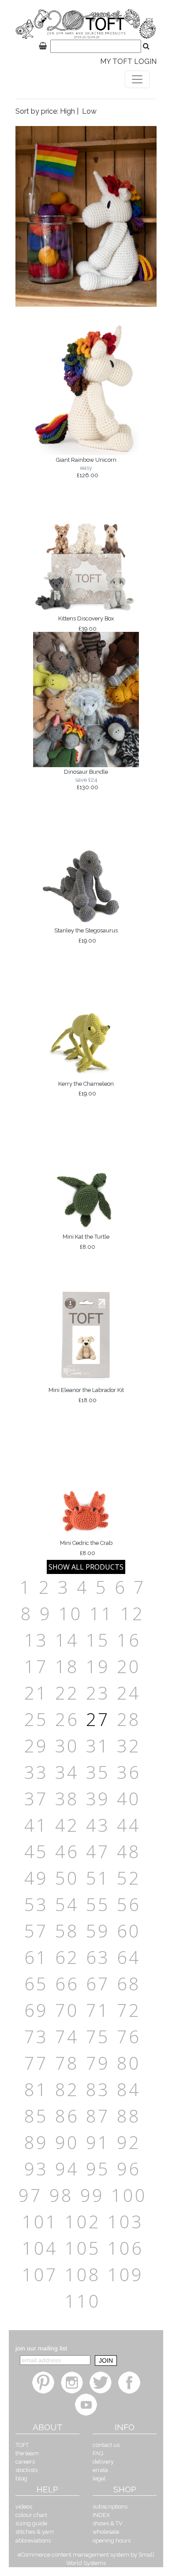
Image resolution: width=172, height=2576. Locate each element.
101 (40, 2222)
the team (27, 2453)
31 (98, 1746)
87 (98, 2116)
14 (67, 1640)
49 (36, 1878)
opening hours (112, 2541)
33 (36, 1772)
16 (129, 1640)
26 (67, 1719)
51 (98, 1878)
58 (67, 1931)
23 (98, 1693)
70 (67, 2010)
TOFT (22, 2445)
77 (36, 2063)
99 (92, 2195)
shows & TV (108, 2523)
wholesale (106, 2532)
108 (83, 2274)
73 (36, 2036)
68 (129, 1984)
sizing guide (31, 2523)
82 (67, 2089)
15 (98, 1640)
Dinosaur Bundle (86, 779)
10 (71, 1613)
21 (36, 1693)
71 (98, 2010)
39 (98, 1798)
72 (129, 2010)
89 (36, 2142)
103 (125, 2222)
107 (40, 2274)
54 (67, 1904)
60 (129, 1931)
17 (36, 1666)
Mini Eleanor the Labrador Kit (86, 1395)
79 (98, 2063)
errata (100, 2470)
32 (129, 1746)
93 (36, 2169)
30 (67, 1746)
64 (129, 1957)
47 (98, 1851)
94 (67, 2169)
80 (129, 2063)
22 (67, 1693)
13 (36, 1640)
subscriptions (110, 2507)
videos (24, 2507)
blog (21, 2478)
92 (129, 2142)
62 (67, 1957)
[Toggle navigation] (137, 79)
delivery (103, 2462)
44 (129, 1825)
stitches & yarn (35, 2532)
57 (36, 1931)
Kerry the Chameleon (86, 1089)
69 (36, 2010)
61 (36, 1957)
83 (98, 2089)
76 (129, 2036)
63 (98, 1957)
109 (125, 2274)
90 (67, 2142)
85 (36, 2116)
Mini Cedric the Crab (86, 1548)
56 (129, 1904)
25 (36, 1719)
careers (25, 2462)
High (67, 111)
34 (67, 1772)
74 (67, 2036)
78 (67, 2063)
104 (40, 2248)
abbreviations (33, 2541)
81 (36, 2089)
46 (67, 1851)
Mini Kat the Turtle (86, 1242)
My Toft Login (128, 61)
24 (129, 1693)
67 (98, 1984)
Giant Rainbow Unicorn (86, 468)
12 (132, 1613)
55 (98, 1904)
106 (125, 2248)
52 (129, 1878)
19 (98, 1666)
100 (129, 2195)
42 (67, 1825)
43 (98, 1825)
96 (129, 2169)
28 (129, 1719)
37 (36, 1798)
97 (30, 2195)
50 (67, 1878)
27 (98, 1719)
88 (129, 2116)
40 (129, 1798)
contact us (106, 2445)
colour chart (31, 2515)
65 (36, 1984)
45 (36, 1851)
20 (129, 1666)
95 (98, 2169)
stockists (26, 2470)
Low (89, 111)
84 (129, 2089)
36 (129, 1772)
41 (36, 1825)
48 (129, 1851)
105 (83, 2248)
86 (67, 2116)
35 (98, 1772)
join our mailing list (41, 2348)
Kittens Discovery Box (86, 624)
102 (83, 2222)
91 (98, 2142)
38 (67, 1798)
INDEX (101, 2515)
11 (101, 1613)
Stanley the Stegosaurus (86, 935)
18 (67, 1666)
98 (61, 2195)
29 (36, 1746)
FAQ (98, 2453)
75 (98, 2036)
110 (83, 2301)
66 (67, 1984)
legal (99, 2478)
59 (98, 1931)
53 (36, 1904)
